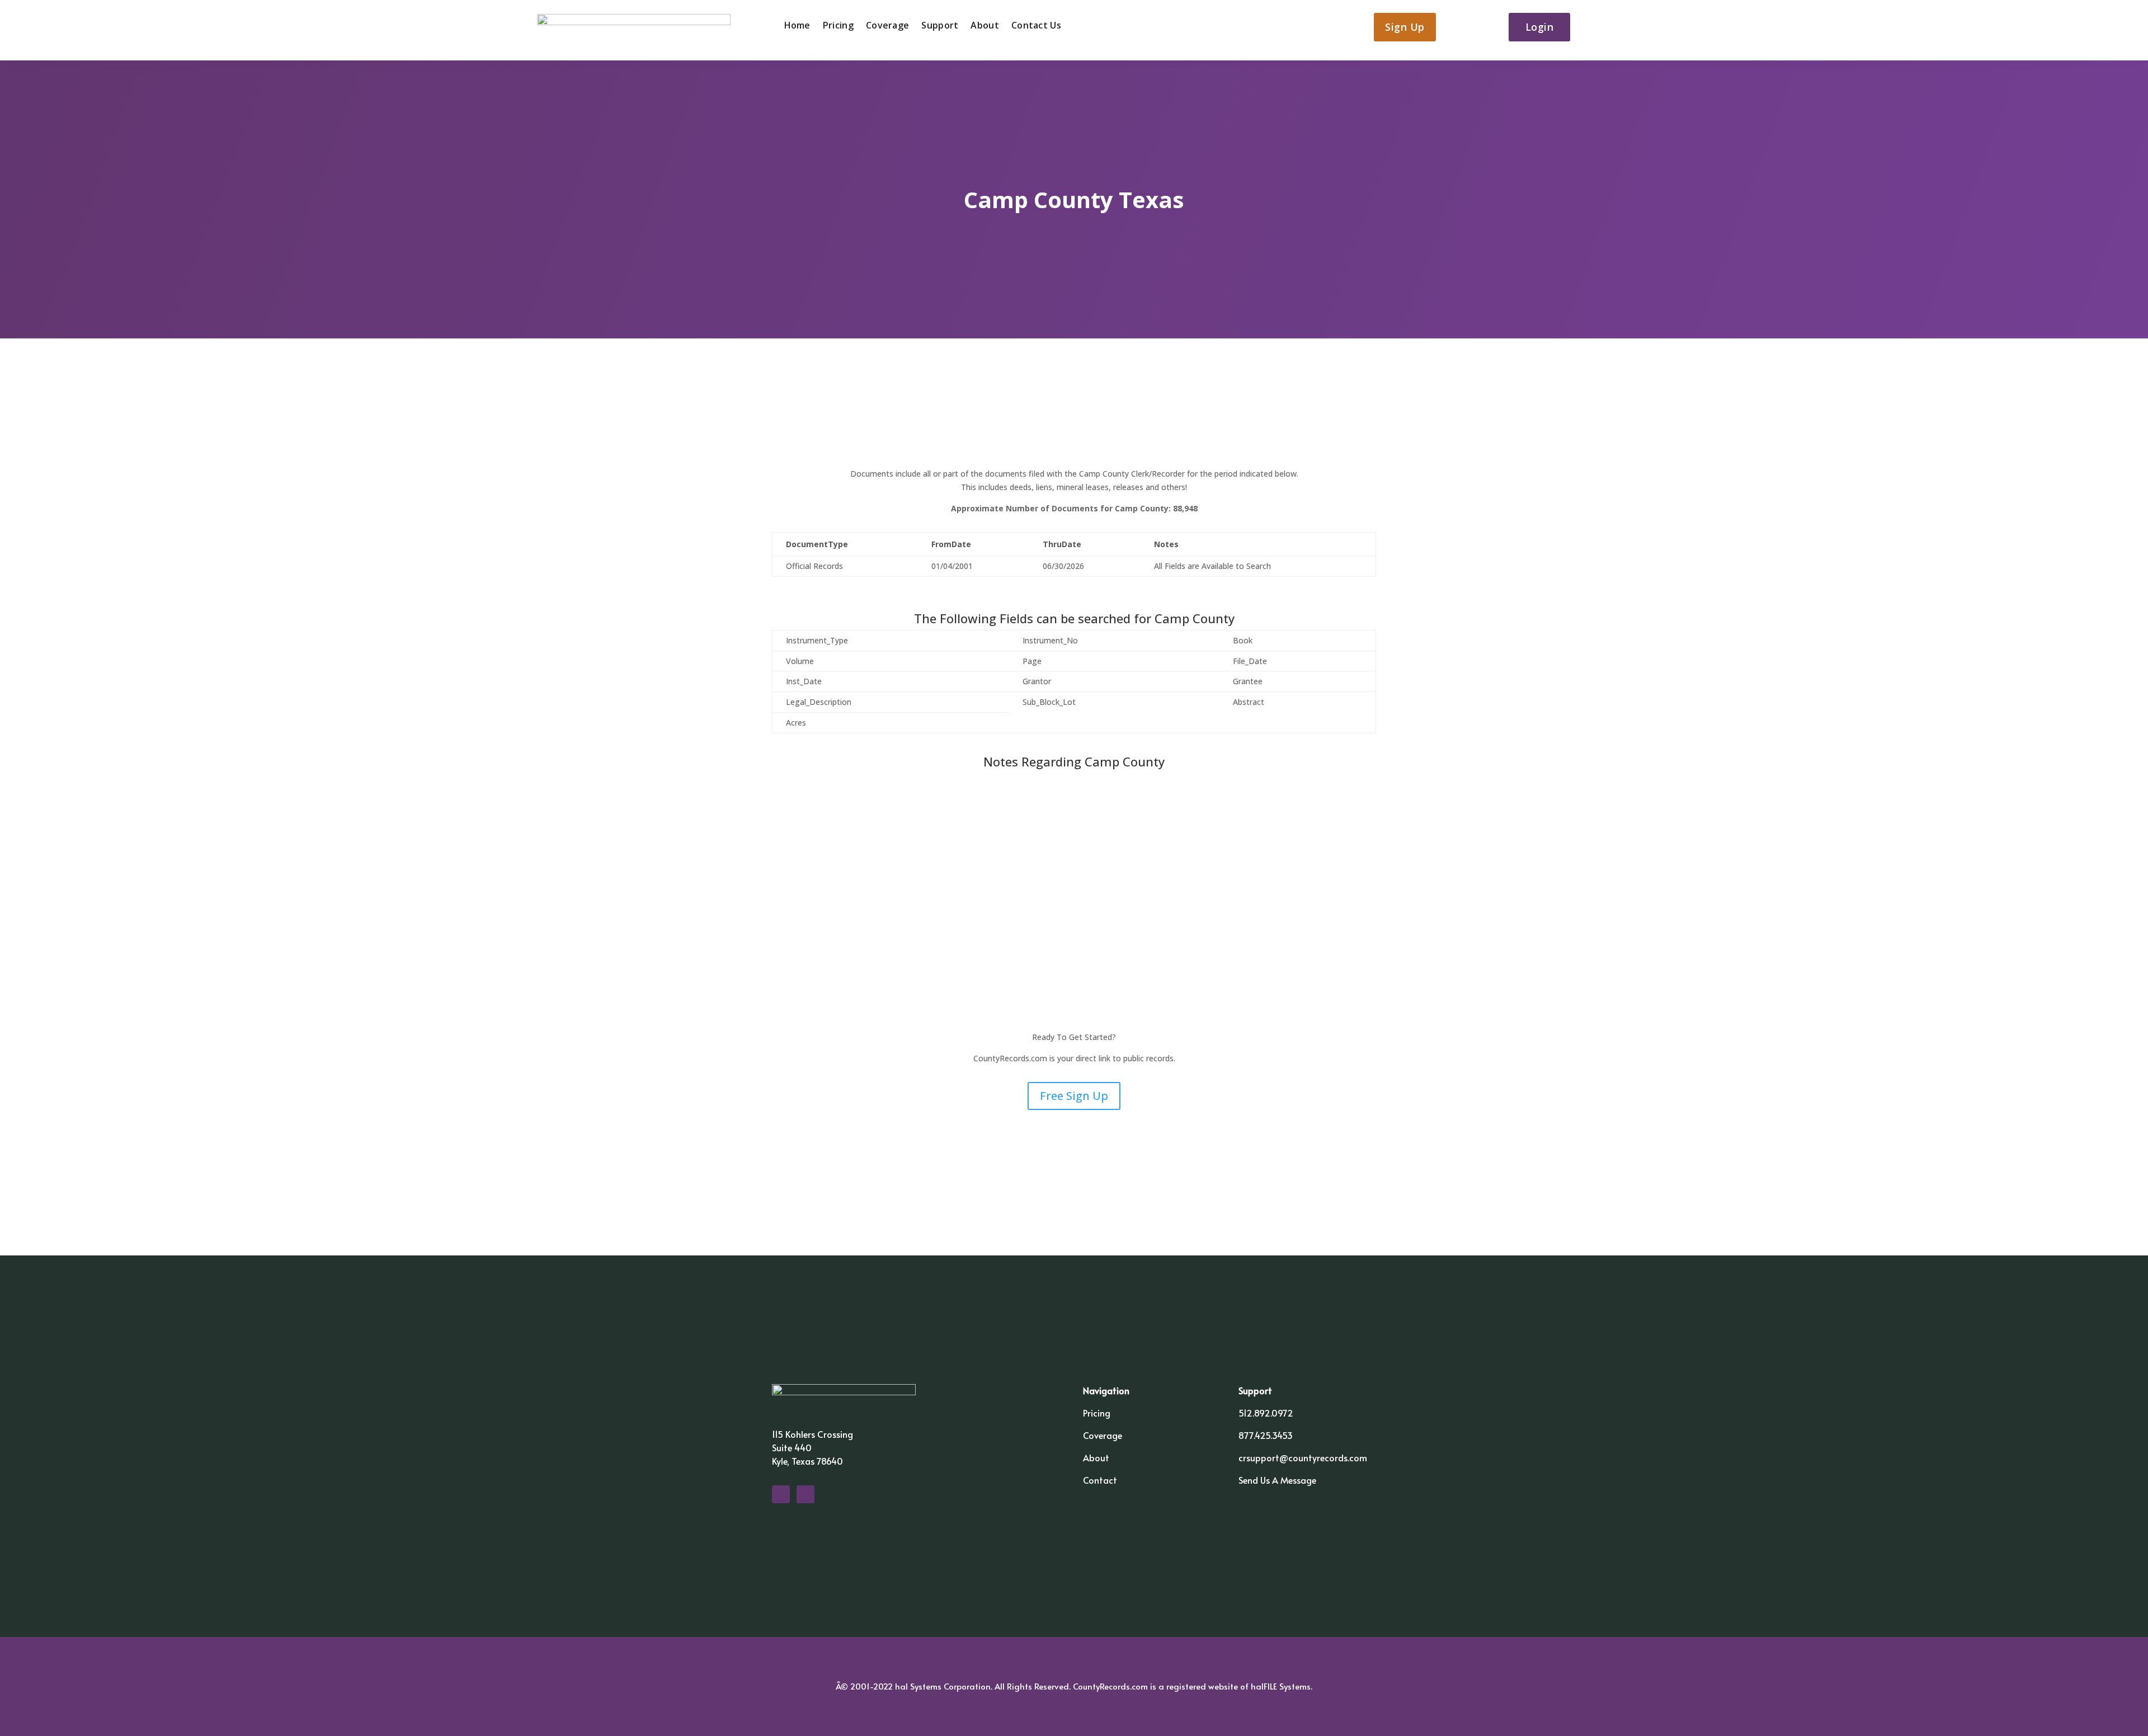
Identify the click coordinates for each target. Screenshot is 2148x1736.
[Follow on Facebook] (781, 1494)
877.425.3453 (1266, 1435)
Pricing (838, 26)
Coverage (887, 26)
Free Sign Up (1074, 1096)
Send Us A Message (1277, 1480)
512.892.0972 (1266, 1413)
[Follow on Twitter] (805, 1494)
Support (940, 26)
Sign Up (1405, 27)
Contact (1100, 1480)
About (985, 26)
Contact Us (1036, 26)
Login (1540, 27)
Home (797, 26)
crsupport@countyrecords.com (1303, 1457)
